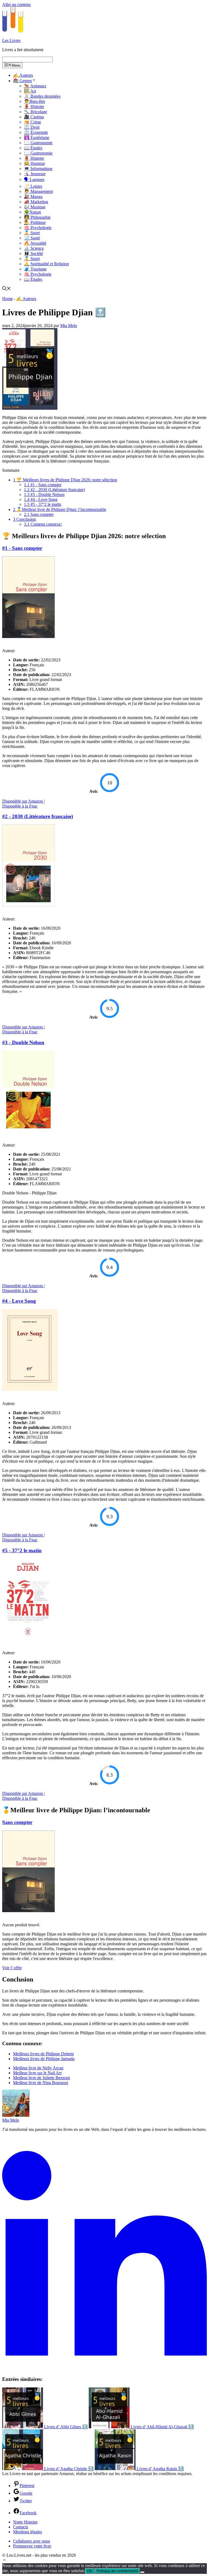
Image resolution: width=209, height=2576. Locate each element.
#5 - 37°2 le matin (43, 504)
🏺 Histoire (34, 107)
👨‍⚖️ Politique (35, 222)
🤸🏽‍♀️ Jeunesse (35, 174)
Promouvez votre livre (32, 2546)
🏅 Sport (32, 233)
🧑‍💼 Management (38, 191)
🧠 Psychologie (38, 228)
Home (7, 299)
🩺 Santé (32, 238)
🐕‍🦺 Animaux (35, 86)
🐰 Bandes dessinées (42, 96)
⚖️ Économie (36, 132)
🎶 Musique (35, 207)
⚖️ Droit (32, 127)
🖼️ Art (30, 91)
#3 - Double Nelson (44, 494)
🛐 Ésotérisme (37, 138)
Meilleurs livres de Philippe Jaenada (44, 2059)
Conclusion (24, 519)
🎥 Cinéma (34, 117)
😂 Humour (34, 163)
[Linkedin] (104, 2369)
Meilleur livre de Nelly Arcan (38, 2068)
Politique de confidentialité (117, 2571)
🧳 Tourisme (35, 269)
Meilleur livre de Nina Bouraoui (41, 2083)
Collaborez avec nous (32, 2541)
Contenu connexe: (43, 524)
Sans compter (39, 514)
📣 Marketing (36, 202)
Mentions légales (27, 2532)
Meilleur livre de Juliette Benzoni (42, 2078)
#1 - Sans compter (43, 485)
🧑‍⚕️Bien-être (35, 101)
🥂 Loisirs (33, 186)
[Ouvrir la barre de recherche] (7, 289)
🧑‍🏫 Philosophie (37, 217)
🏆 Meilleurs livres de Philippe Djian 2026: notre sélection (65, 480)
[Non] (142, 2572)
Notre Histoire (25, 2522)
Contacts (21, 2527)
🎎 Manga (33, 197)
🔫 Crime (33, 122)
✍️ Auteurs (23, 75)
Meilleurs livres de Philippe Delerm (43, 2054)
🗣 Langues (34, 179)
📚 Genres (22, 81)
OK (90, 2571)
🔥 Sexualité (35, 243)
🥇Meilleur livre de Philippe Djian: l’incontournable (60, 509)
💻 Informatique (38, 169)
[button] (4, 2561)
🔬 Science (34, 248)
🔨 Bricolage (36, 112)
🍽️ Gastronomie (38, 143)
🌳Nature (33, 212)
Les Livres (11, 40)
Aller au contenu (16, 4)
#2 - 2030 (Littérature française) (54, 490)
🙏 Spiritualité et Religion (46, 264)
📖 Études (33, 148)
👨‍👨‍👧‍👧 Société (33, 253)
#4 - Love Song (41, 499)
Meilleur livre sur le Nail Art (37, 2073)
